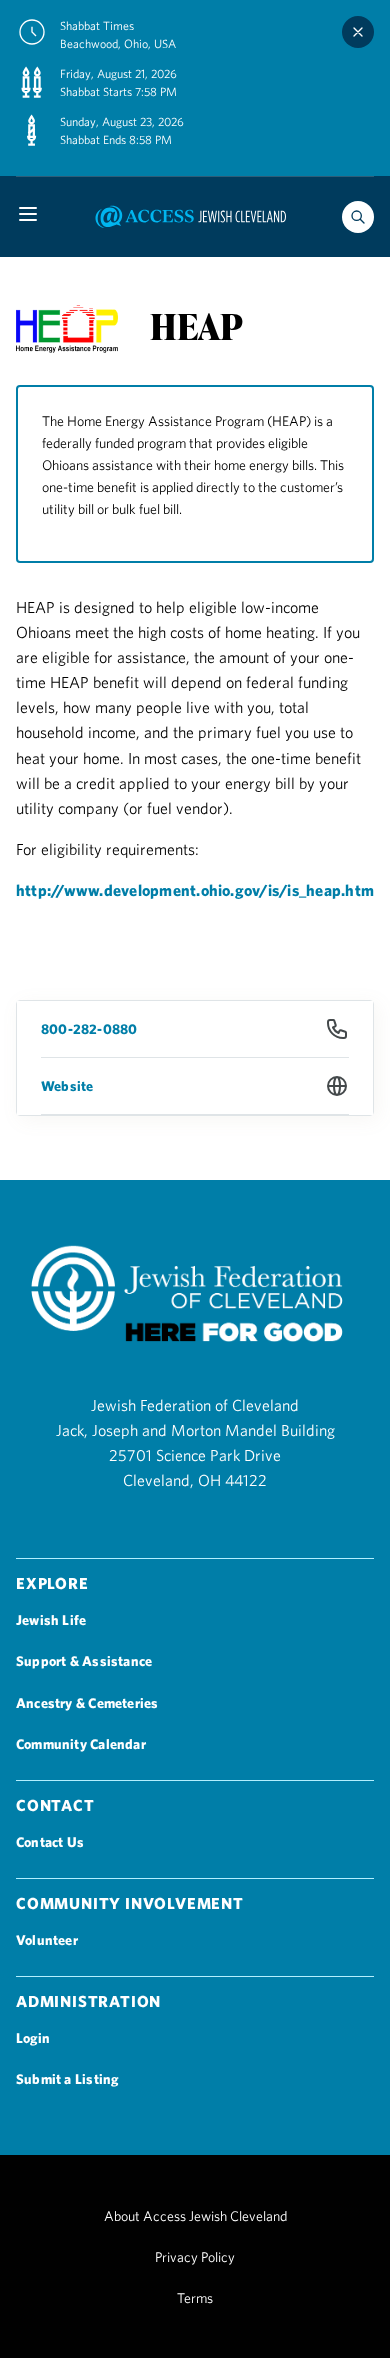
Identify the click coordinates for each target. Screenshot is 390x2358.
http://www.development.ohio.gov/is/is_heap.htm (195, 890)
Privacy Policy (195, 2257)
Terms (195, 2298)
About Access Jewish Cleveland (195, 2216)
